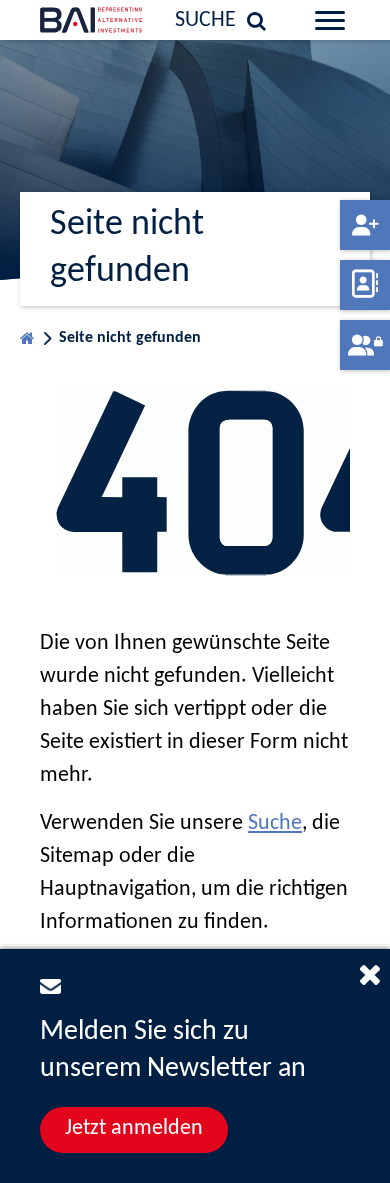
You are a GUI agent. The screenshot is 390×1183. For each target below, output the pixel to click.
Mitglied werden (365, 225)
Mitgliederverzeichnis (365, 285)
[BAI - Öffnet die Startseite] (64, 20)
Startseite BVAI (27, 333)
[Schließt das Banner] (370, 974)
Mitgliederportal (365, 345)
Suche (275, 823)
